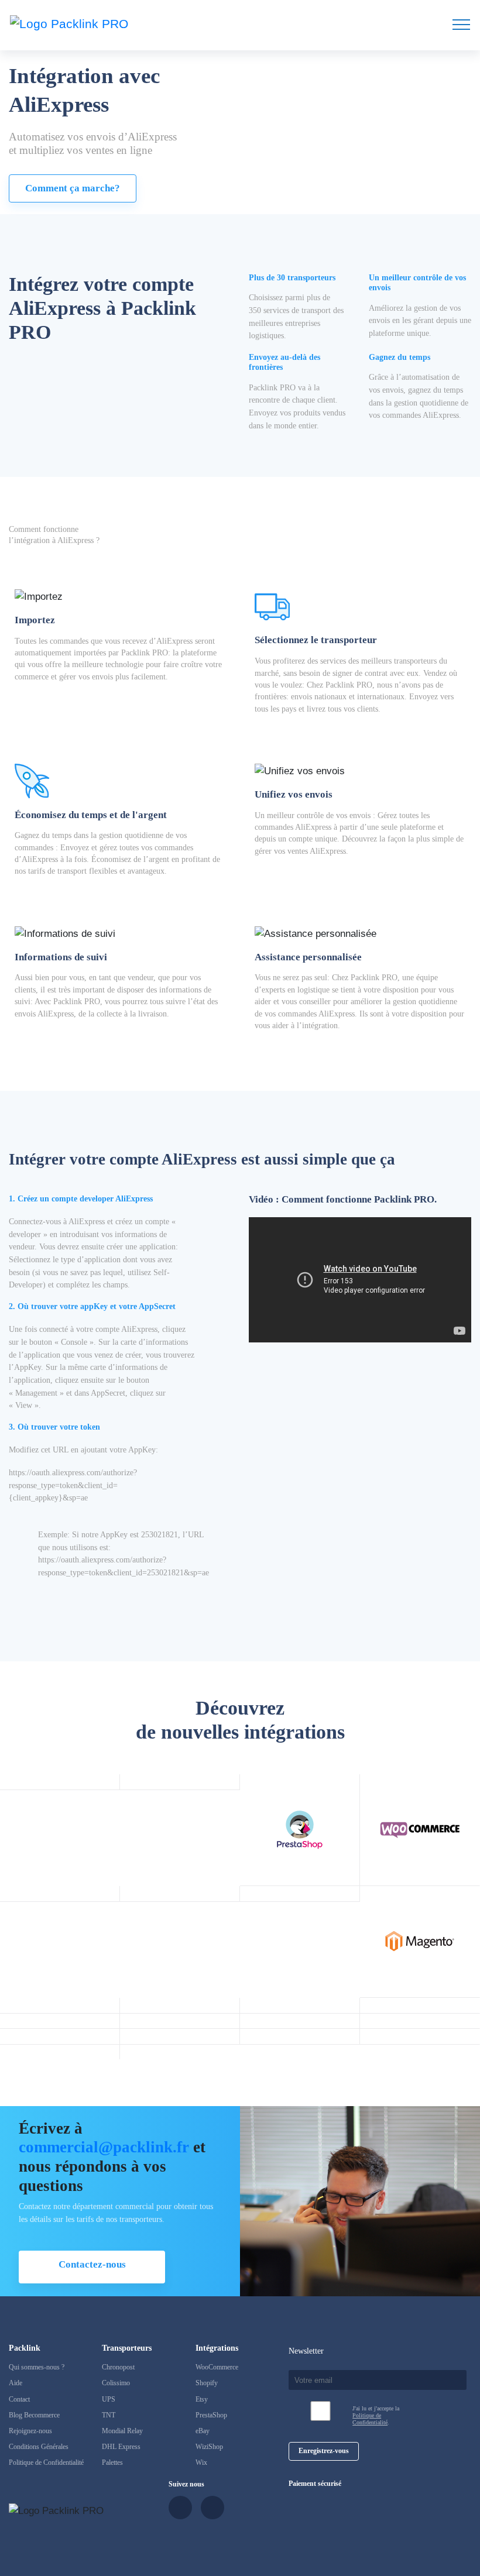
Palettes (112, 2462)
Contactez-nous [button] (92, 2264)
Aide (16, 2383)
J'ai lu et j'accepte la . (376, 2415)
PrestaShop (211, 2415)
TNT (109, 2415)
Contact (19, 2399)
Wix (201, 2462)
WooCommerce (217, 2367)
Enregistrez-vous (324, 2451)
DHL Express (121, 2447)
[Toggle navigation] (461, 24)
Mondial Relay (122, 2431)
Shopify (207, 2383)
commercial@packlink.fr (104, 2147)
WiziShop (209, 2447)
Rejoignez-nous (30, 2431)
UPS (109, 2399)
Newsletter (306, 2351)
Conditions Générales (39, 2447)
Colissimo (116, 2383)
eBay (203, 2431)
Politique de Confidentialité (46, 2462)
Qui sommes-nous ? (37, 2367)
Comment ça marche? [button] (73, 188)
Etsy (202, 2399)
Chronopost (118, 2367)
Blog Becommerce (34, 2415)
